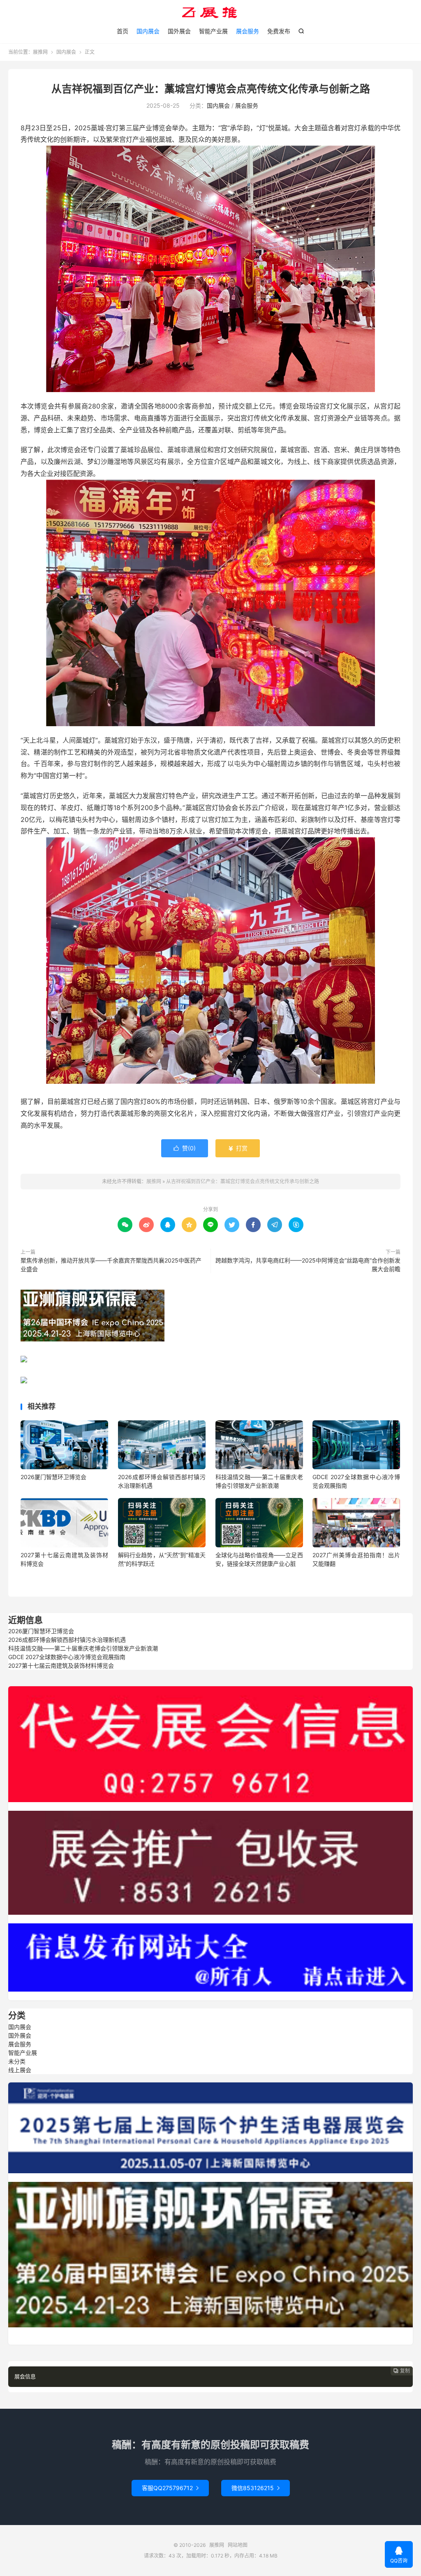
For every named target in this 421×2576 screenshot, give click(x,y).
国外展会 (179, 31)
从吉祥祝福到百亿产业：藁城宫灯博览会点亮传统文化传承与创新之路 (211, 89)
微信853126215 (256, 2488)
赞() (185, 1148)
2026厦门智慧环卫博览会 (53, 1477)
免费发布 (279, 31)
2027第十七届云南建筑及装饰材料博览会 (61, 1665)
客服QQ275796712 (170, 2488)
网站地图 (238, 2545)
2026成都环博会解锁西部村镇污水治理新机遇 (67, 1640)
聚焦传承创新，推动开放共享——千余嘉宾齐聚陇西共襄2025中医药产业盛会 (111, 1265)
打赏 (238, 1148)
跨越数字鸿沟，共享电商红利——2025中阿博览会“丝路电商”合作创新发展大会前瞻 (308, 1265)
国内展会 (148, 31)
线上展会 (20, 2070)
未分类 (17, 2061)
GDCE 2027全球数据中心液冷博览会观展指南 (67, 1657)
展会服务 (248, 31)
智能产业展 (213, 31)
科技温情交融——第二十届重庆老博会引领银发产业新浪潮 (83, 1648)
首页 (123, 31)
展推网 (210, 13)
